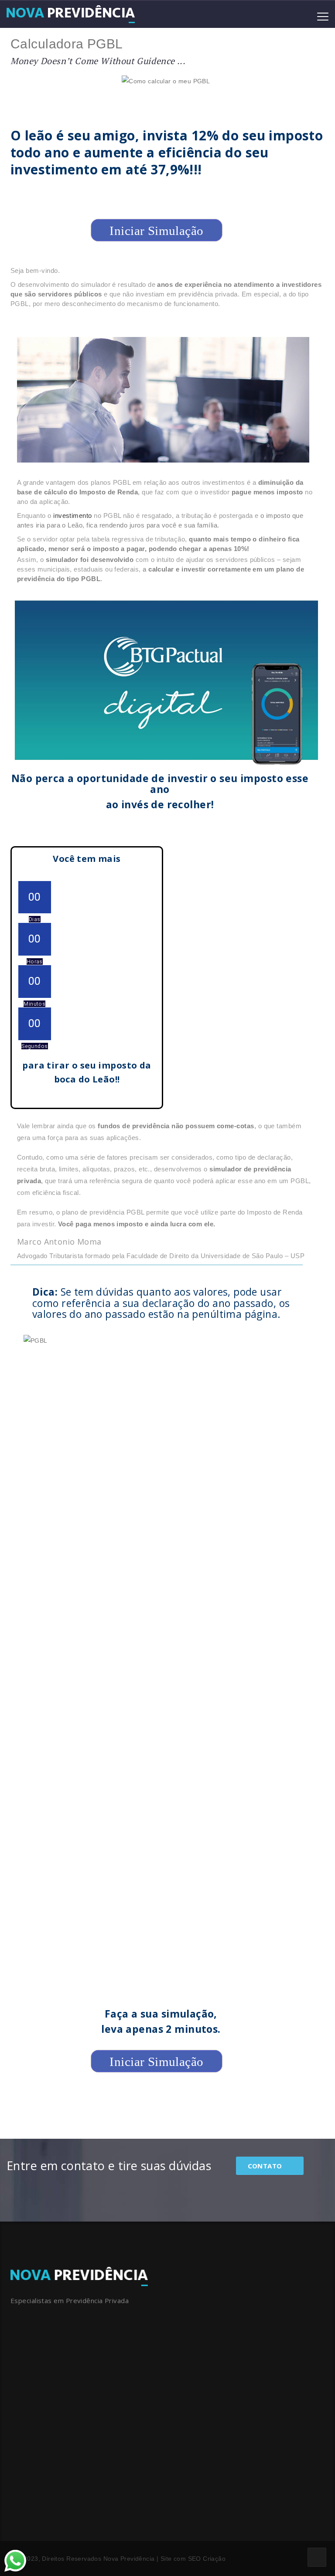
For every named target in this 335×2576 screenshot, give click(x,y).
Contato (266, 2166)
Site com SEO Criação (193, 2559)
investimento (73, 516)
